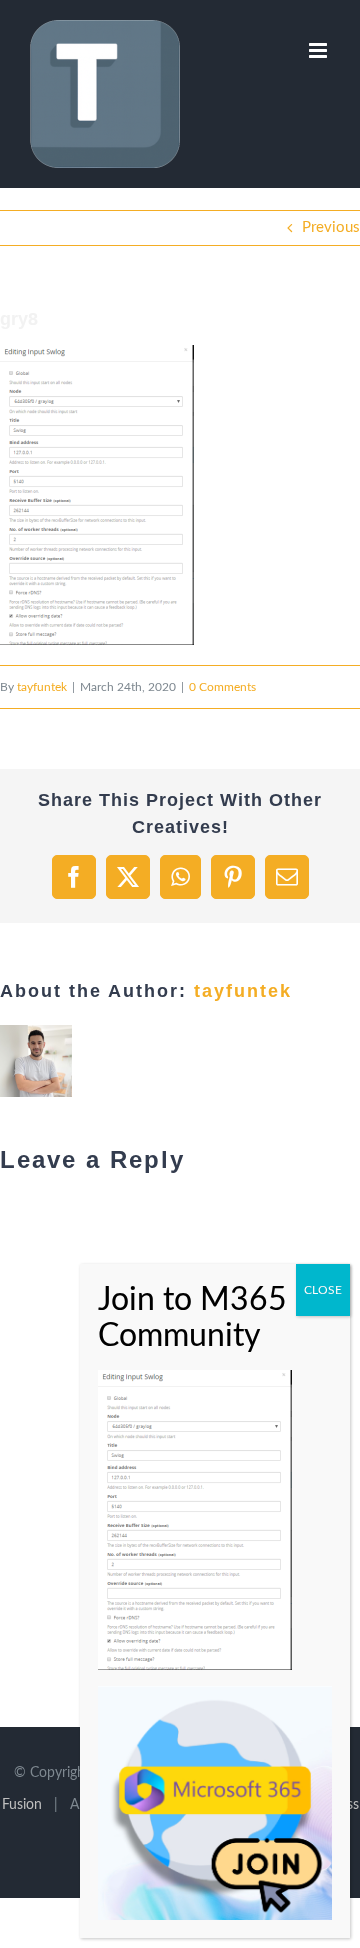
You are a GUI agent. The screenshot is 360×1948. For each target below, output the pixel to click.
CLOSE (323, 1290)
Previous (331, 227)
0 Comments (222, 687)
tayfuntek (42, 687)
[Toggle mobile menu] (319, 50)
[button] (97, 495)
